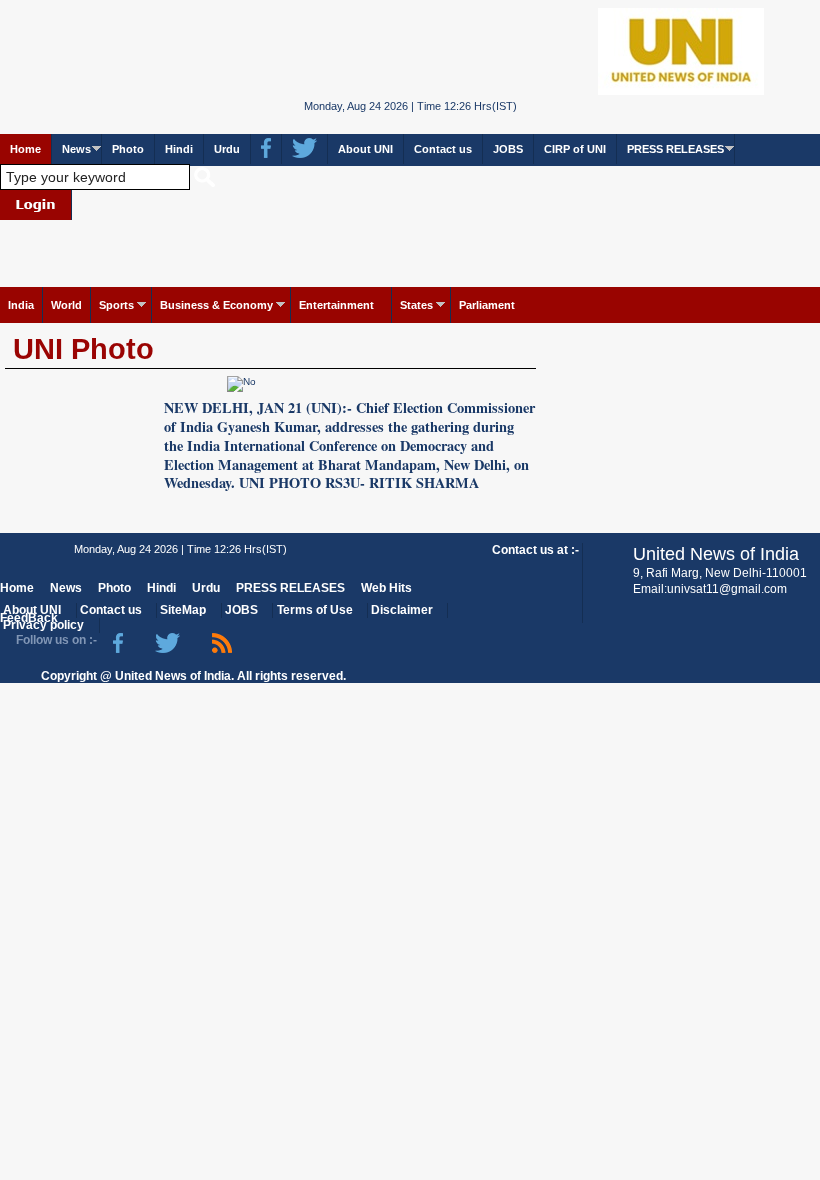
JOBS (508, 149)
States (416, 305)
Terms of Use (315, 610)
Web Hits (386, 588)
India (21, 305)
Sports (116, 305)
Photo (128, 149)
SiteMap (183, 610)
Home (25, 149)
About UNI (365, 149)
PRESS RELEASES (675, 149)
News (76, 149)
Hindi (179, 149)
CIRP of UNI (575, 149)
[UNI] (409, 50)
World (66, 305)
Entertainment (336, 305)
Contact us (443, 149)
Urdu (227, 149)
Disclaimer (402, 610)
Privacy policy (43, 625)
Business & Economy (216, 305)
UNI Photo (83, 349)
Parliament (487, 305)
